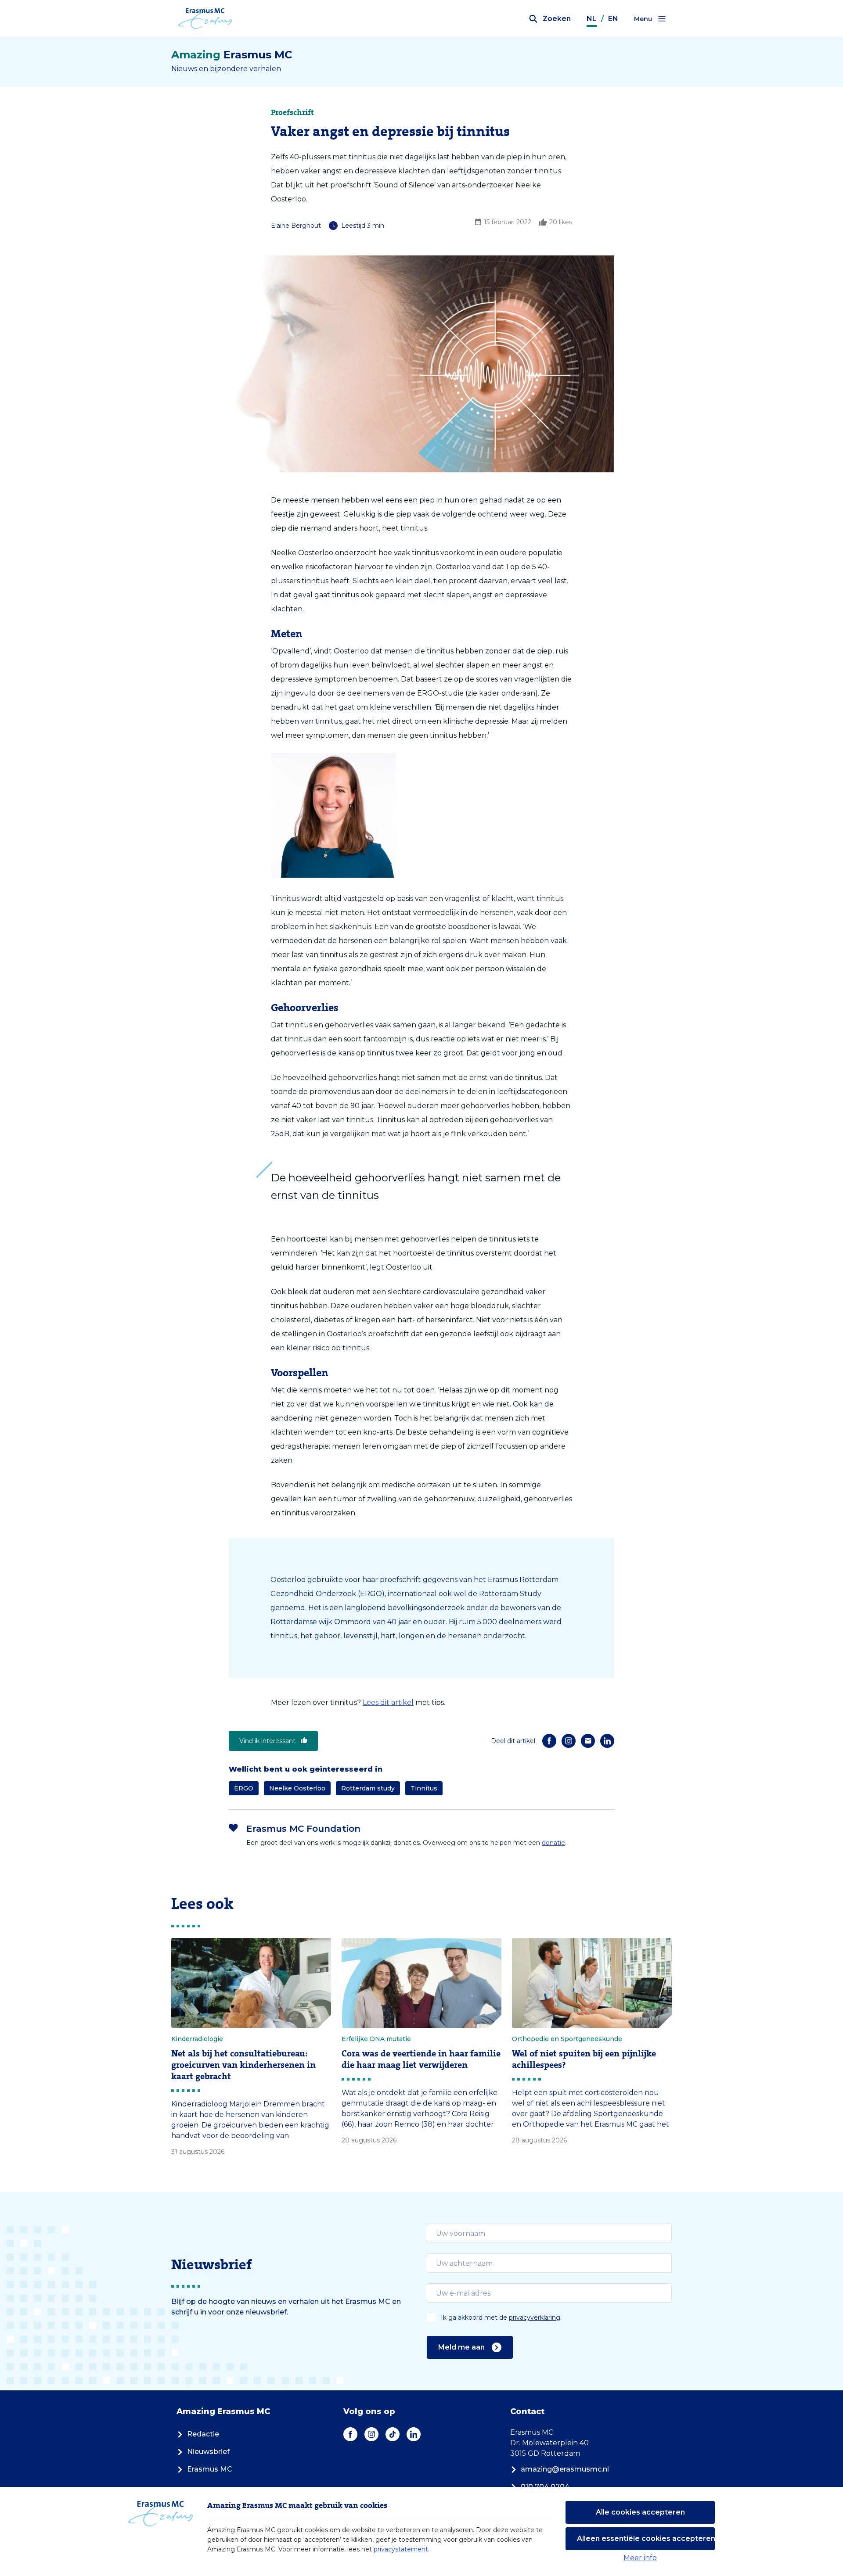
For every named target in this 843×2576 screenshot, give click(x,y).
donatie (553, 1843)
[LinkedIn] (607, 1741)
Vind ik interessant (267, 1741)
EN (613, 19)
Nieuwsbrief (208, 2452)
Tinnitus (424, 1788)
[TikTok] (393, 2434)
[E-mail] (588, 1741)
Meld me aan (461, 2347)
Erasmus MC (210, 2469)
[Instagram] (569, 1741)
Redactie (203, 2434)
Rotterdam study (368, 1788)
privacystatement (401, 2549)
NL (592, 19)
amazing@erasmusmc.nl (565, 2469)
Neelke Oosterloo (297, 1788)
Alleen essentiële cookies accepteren (646, 2538)
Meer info (640, 2558)
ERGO (244, 1788)
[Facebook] (549, 1741)
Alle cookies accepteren (640, 2512)
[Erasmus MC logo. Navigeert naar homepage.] (205, 19)
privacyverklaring (535, 2318)
